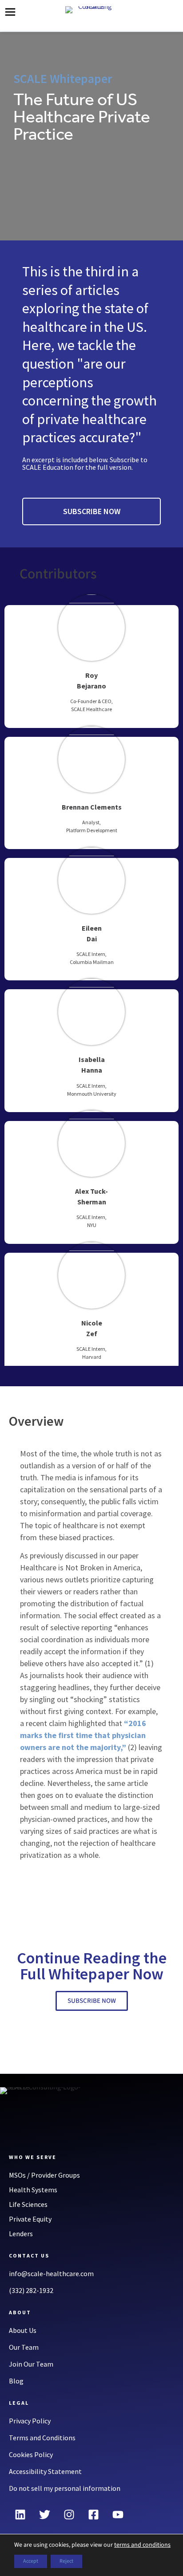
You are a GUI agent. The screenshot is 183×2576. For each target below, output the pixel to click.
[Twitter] (44, 2514)
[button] (10, 13)
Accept (31, 2561)
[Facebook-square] (93, 2514)
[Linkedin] (20, 2514)
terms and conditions (142, 2545)
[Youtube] (118, 2514)
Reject (66, 2561)
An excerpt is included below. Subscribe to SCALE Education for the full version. (85, 463)
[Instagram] (69, 2514)
